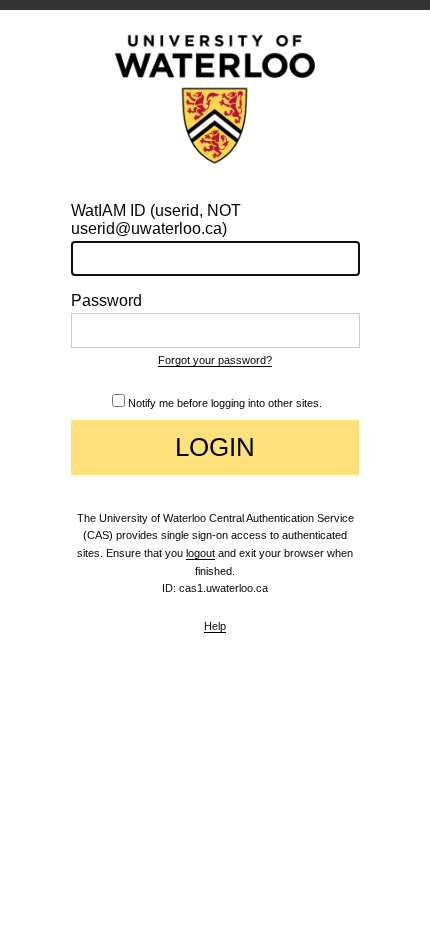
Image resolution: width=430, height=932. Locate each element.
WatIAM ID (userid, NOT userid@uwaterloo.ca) (156, 219)
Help (215, 626)
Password (106, 300)
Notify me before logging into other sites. (225, 403)
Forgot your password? (215, 360)
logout (200, 553)
